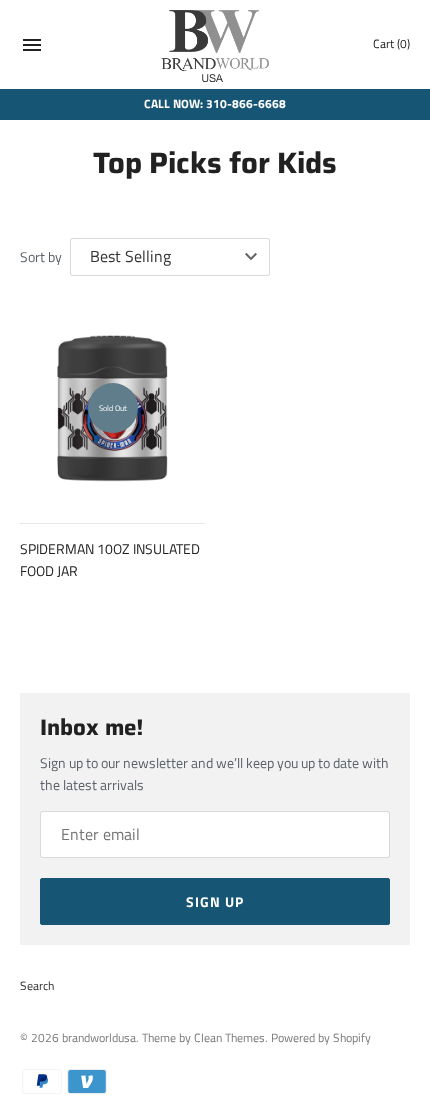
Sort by (41, 256)
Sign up (215, 901)
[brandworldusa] (215, 44)
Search (37, 986)
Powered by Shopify (321, 1038)
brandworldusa (99, 1038)
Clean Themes (229, 1038)
